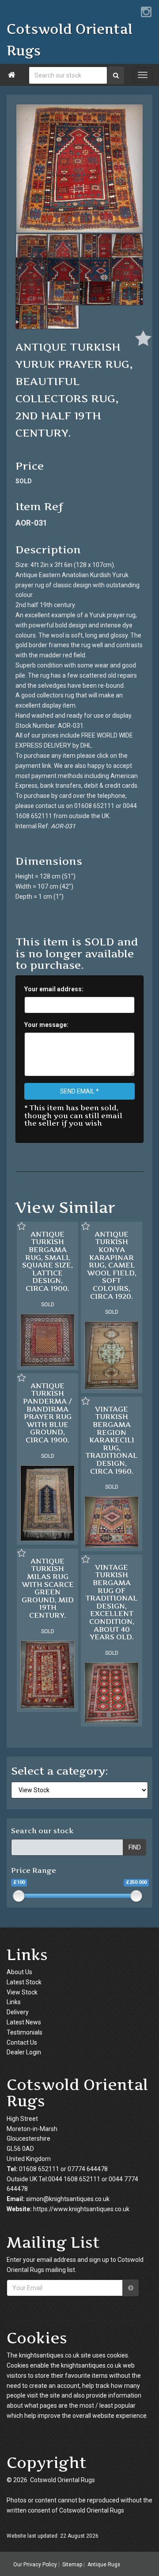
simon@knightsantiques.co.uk (68, 2199)
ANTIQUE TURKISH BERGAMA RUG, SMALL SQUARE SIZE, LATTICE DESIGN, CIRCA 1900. (47, 1261)
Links (14, 2002)
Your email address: (54, 989)
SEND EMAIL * (79, 1091)
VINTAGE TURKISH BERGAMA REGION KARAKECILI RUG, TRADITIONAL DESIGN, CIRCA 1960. (112, 1440)
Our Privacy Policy (35, 2564)
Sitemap (72, 2564)
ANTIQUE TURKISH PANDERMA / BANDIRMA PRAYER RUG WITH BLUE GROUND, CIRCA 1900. (47, 1413)
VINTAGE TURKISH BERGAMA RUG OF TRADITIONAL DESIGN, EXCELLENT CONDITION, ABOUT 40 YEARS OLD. (112, 1602)
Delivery (18, 2012)
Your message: (46, 1025)
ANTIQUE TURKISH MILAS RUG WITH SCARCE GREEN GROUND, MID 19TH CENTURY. (48, 1588)
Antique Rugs (104, 2564)
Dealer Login (24, 2052)
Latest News (24, 2022)
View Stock (22, 1992)
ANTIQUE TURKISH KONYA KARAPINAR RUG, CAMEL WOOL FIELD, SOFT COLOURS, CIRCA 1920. (112, 1265)
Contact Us (22, 2042)
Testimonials (25, 2032)
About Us (19, 1972)
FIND (135, 1847)
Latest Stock (24, 1982)
